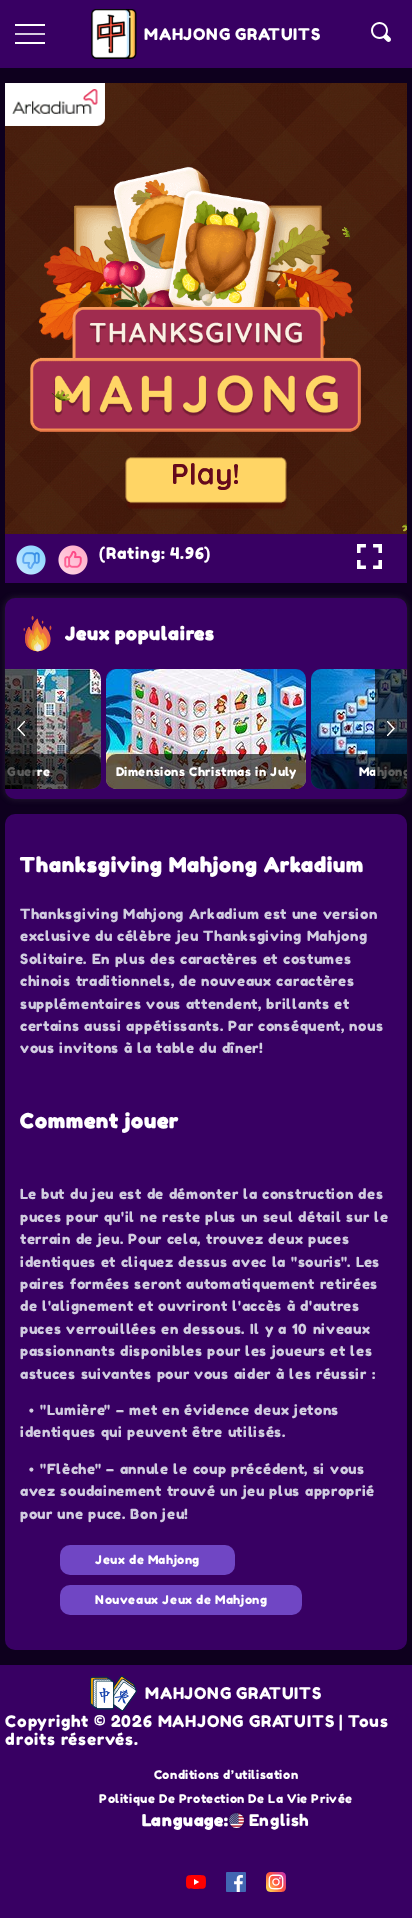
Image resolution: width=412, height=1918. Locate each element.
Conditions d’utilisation (226, 1774)
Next (391, 729)
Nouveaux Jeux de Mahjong (181, 1599)
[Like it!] (73, 560)
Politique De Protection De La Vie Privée (226, 1798)
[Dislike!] (31, 560)
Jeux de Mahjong (147, 1559)
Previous (21, 729)
